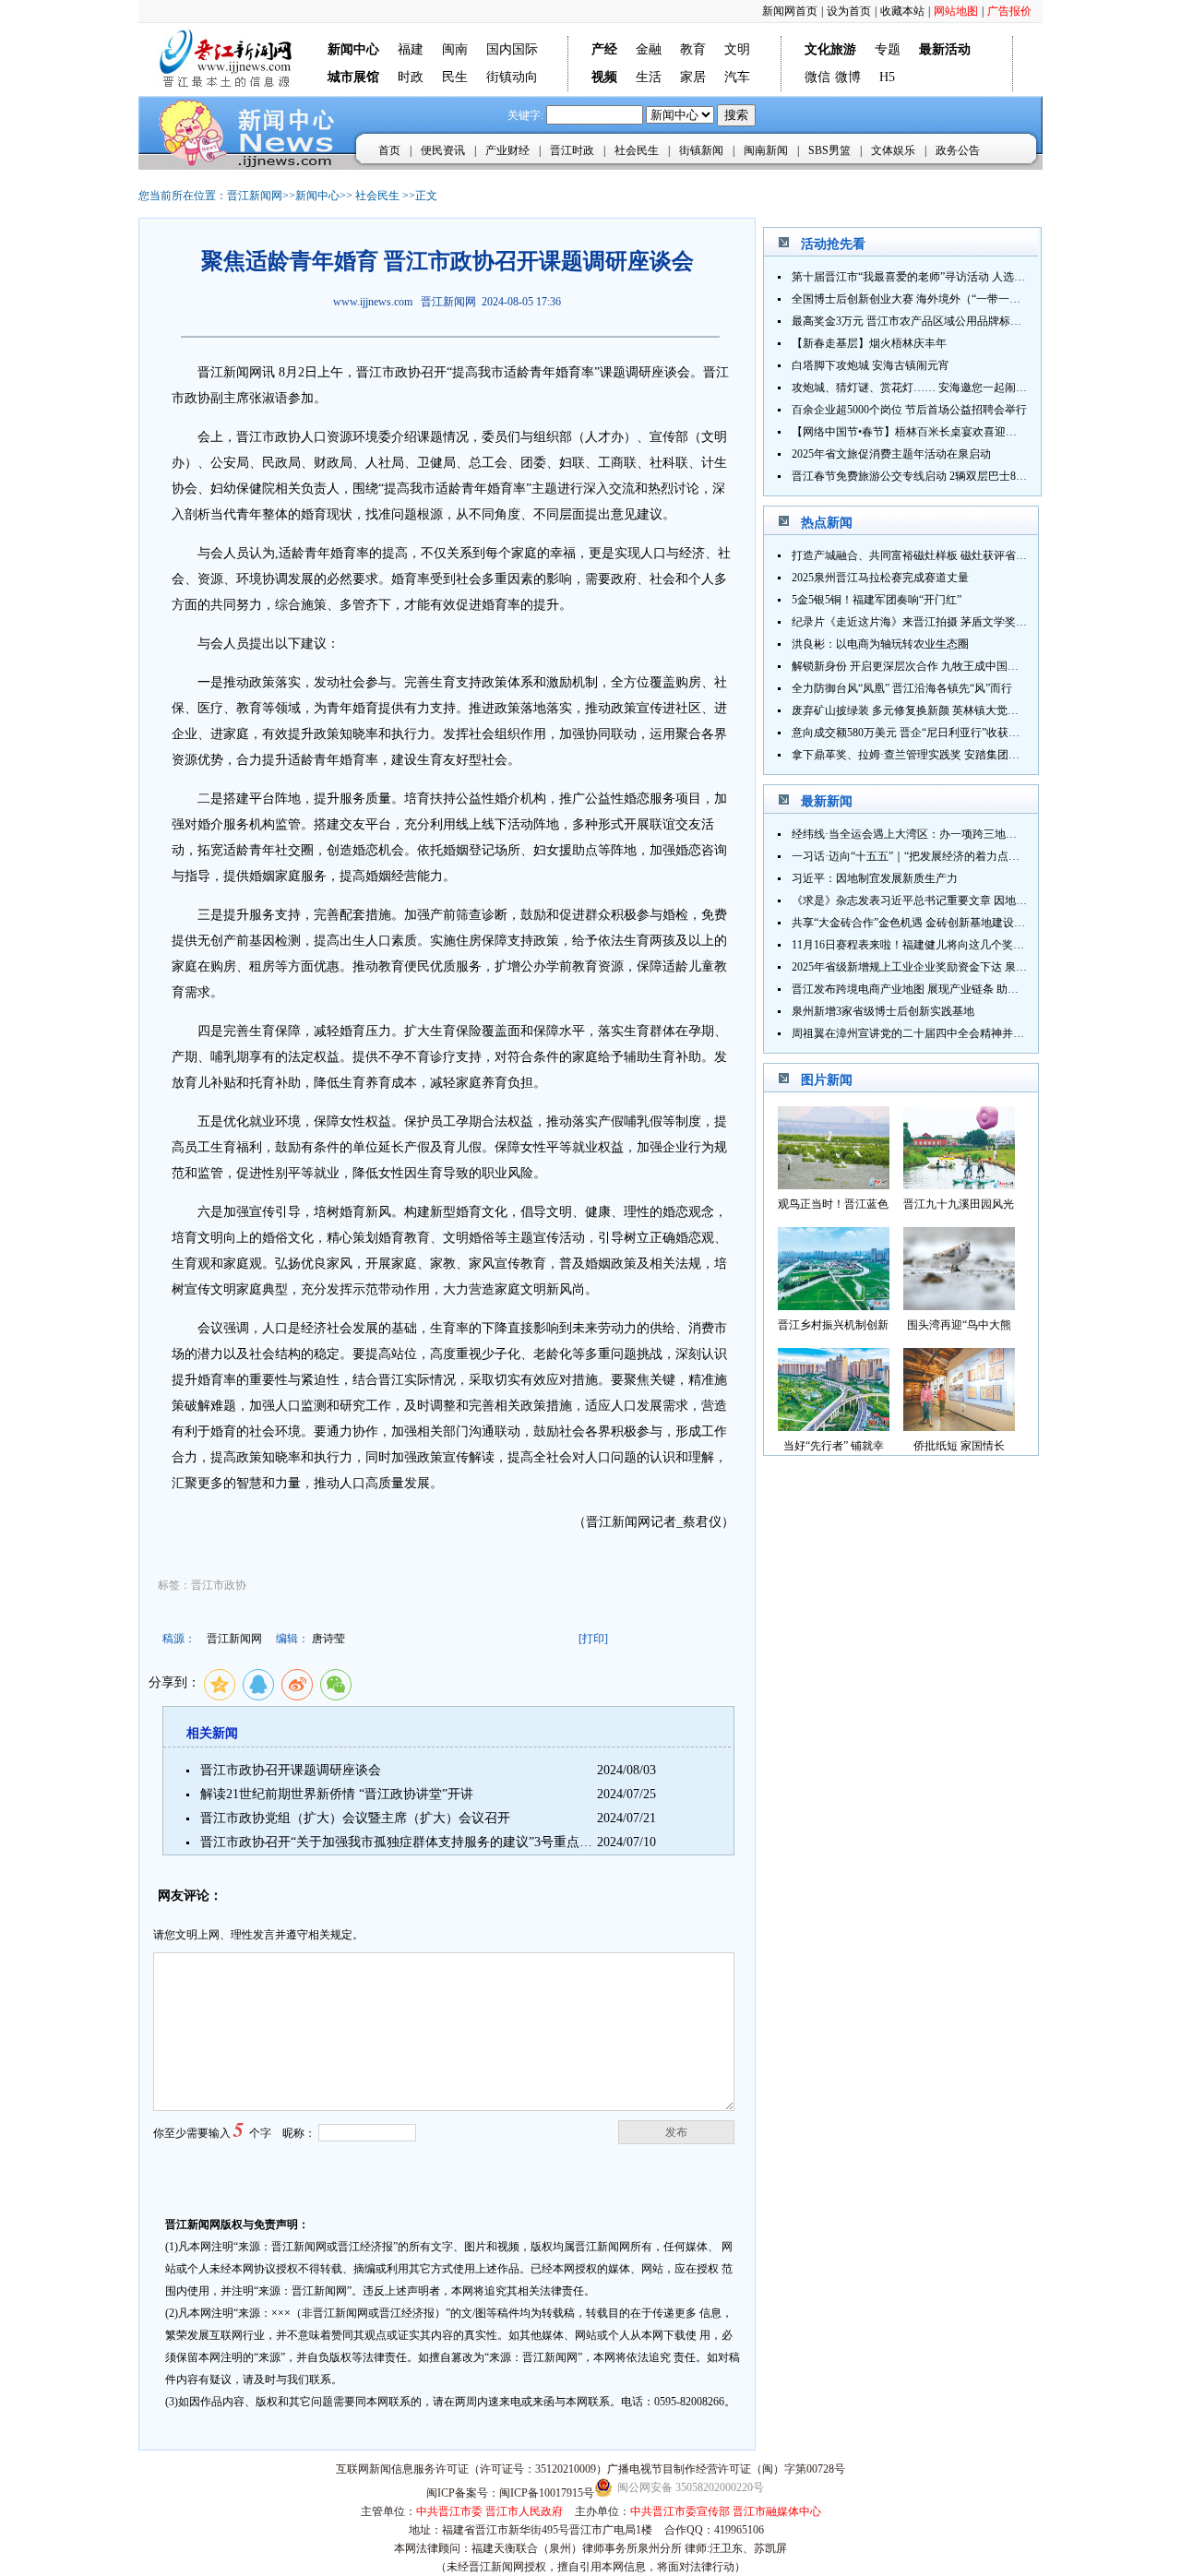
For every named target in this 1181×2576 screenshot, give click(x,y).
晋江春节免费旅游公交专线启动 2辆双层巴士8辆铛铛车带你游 (942, 476)
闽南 (455, 49)
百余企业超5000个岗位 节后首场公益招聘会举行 (909, 410)
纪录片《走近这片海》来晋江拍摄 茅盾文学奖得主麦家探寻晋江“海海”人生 (975, 622)
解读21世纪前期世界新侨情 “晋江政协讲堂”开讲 (337, 1794)
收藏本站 (902, 11)
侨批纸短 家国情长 (959, 1446)
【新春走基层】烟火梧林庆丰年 (869, 343)
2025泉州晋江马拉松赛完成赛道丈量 (880, 578)
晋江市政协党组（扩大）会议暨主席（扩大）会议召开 (355, 1818)
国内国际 (512, 49)
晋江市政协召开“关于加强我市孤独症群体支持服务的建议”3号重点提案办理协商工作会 (448, 1842)
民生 (455, 77)
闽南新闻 (766, 150)
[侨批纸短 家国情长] (959, 1426)
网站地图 (956, 11)
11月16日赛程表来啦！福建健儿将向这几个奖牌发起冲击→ (936, 945)
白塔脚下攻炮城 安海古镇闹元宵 (871, 365)
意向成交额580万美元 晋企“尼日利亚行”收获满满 (911, 733)
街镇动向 (512, 77)
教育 (693, 49)
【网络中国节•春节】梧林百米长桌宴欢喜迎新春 (910, 432)
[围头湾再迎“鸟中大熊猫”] (959, 1305)
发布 (676, 2132)
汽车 (737, 77)
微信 (817, 77)
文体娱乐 (893, 150)
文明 (737, 49)
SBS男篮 (829, 150)
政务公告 (958, 150)
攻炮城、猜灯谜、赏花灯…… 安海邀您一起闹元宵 (915, 388)
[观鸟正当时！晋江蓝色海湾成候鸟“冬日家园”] (834, 1184)
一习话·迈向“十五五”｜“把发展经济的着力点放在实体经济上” (941, 856)
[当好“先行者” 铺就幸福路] (834, 1426)
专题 (888, 49)
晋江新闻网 (255, 196)
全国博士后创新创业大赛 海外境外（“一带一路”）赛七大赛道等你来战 (964, 299)
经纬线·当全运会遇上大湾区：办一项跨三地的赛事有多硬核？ (943, 834)
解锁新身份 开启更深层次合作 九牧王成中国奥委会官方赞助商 (944, 666)
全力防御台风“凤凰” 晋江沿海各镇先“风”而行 (902, 688)
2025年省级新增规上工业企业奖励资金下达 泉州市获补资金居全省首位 (965, 967)
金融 (649, 49)
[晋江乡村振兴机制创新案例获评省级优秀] (834, 1305)
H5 (887, 77)
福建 (411, 49)
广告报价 (1009, 11)
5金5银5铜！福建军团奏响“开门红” (877, 600)
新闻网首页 (790, 11)
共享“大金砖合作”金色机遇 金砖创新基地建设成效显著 (925, 923)
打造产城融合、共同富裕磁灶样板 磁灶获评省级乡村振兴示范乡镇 (954, 555)
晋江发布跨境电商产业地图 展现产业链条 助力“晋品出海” (932, 989)
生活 (649, 77)
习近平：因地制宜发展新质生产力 (875, 878)
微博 (848, 77)
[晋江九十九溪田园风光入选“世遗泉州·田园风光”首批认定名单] (959, 1184)
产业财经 (507, 150)
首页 (389, 150)
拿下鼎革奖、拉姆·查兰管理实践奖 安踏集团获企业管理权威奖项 (950, 755)
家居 (693, 77)
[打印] (593, 1639)
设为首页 (849, 11)
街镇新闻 (701, 150)
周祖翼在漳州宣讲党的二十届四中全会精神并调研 (913, 1033)
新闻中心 (317, 196)
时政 (411, 77)
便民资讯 (443, 150)
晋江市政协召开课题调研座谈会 (291, 1770)
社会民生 (637, 150)
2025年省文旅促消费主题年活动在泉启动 (891, 454)
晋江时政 (572, 150)
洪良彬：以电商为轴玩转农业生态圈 (880, 644)
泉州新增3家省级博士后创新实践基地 (883, 1011)
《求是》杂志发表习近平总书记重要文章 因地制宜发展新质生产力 (954, 900)
